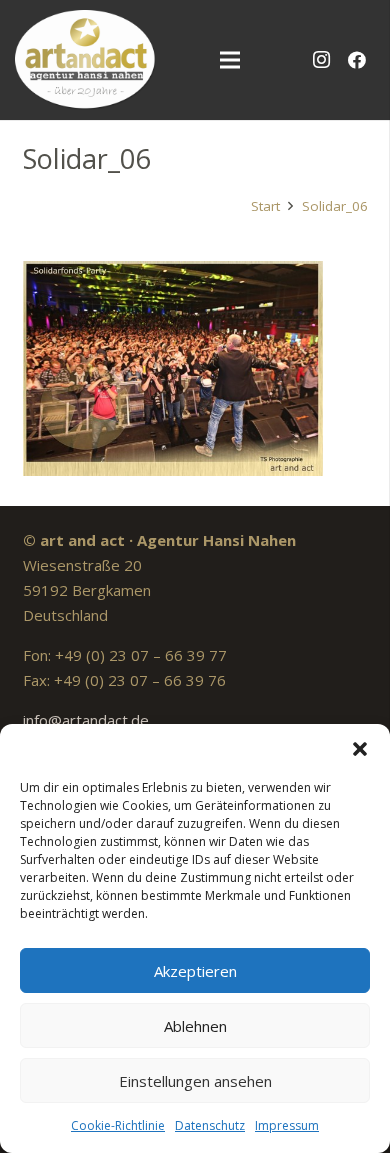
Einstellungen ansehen (195, 1081)
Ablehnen (195, 1026)
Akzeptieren (195, 971)
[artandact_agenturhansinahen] (85, 60)
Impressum (287, 1125)
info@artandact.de (86, 720)
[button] (360, 749)
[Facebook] (357, 60)
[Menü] (230, 60)
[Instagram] (321, 60)
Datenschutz (210, 1125)
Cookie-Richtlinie (118, 1125)
